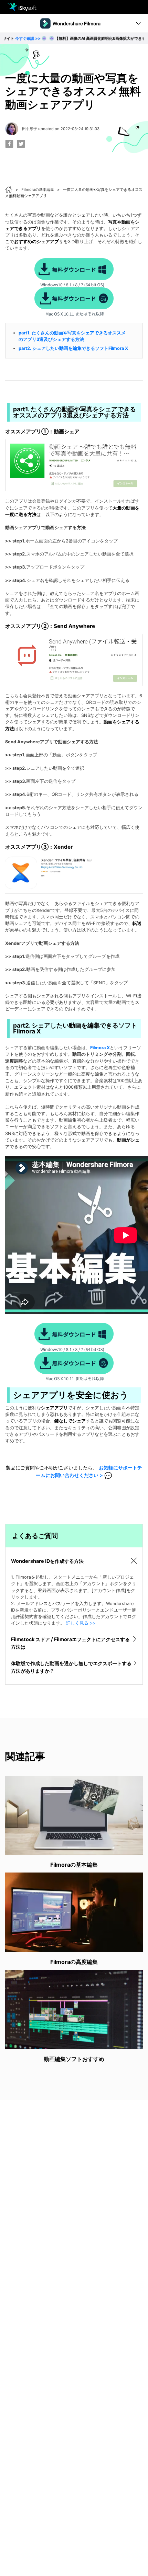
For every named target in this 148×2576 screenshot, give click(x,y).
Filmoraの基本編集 (38, 190)
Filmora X (100, 1048)
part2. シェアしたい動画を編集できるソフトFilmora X (73, 348)
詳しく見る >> (81, 1623)
